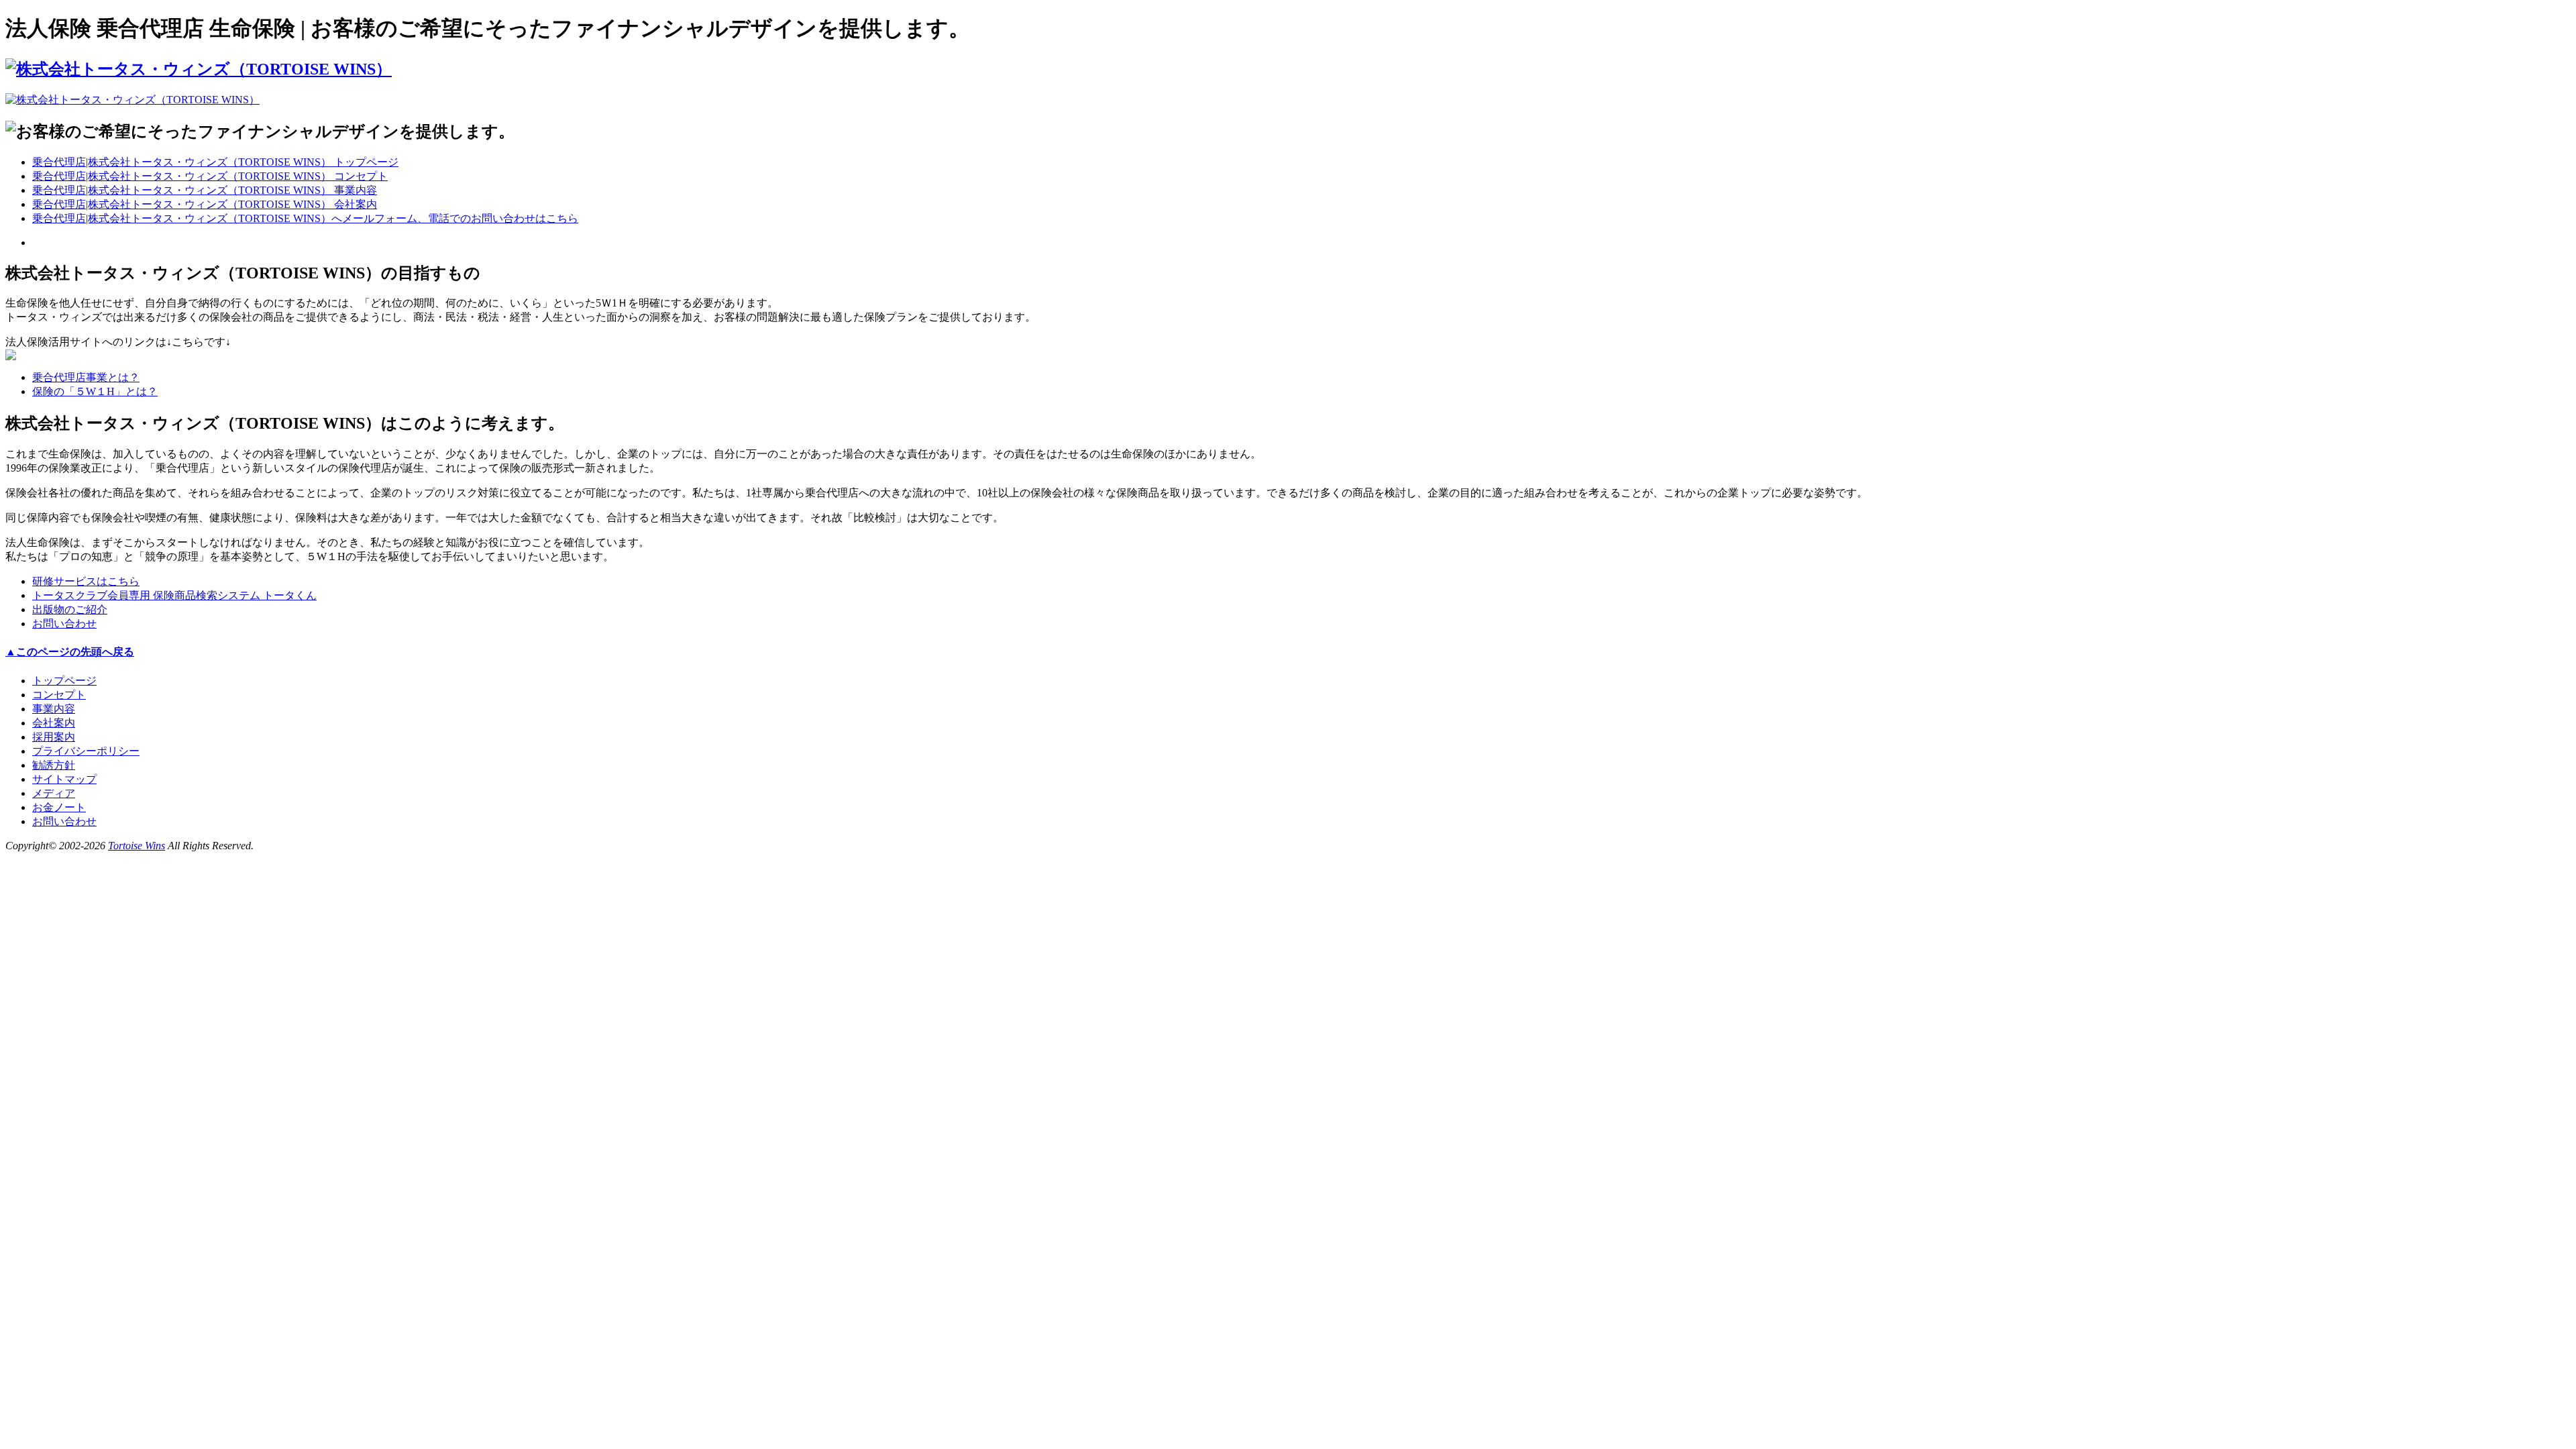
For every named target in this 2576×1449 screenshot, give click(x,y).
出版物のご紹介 (70, 609)
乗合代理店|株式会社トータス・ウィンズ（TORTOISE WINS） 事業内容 (205, 190)
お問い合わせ (64, 624)
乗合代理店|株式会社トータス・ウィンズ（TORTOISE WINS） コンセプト (210, 176)
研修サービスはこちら (86, 581)
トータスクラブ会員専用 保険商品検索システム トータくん (174, 595)
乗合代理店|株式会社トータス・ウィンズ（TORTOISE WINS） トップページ (215, 162)
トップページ (64, 681)
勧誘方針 (54, 765)
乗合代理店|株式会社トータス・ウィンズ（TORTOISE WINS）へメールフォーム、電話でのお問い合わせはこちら (305, 218)
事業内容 (54, 709)
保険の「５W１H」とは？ (95, 391)
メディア (54, 793)
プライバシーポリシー (86, 751)
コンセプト (59, 695)
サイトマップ (64, 779)
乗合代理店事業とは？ (86, 377)
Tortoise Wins (137, 846)
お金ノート (59, 807)
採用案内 (54, 737)
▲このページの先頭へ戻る (70, 652)
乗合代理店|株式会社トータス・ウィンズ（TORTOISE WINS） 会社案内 (205, 204)
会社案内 (54, 723)
